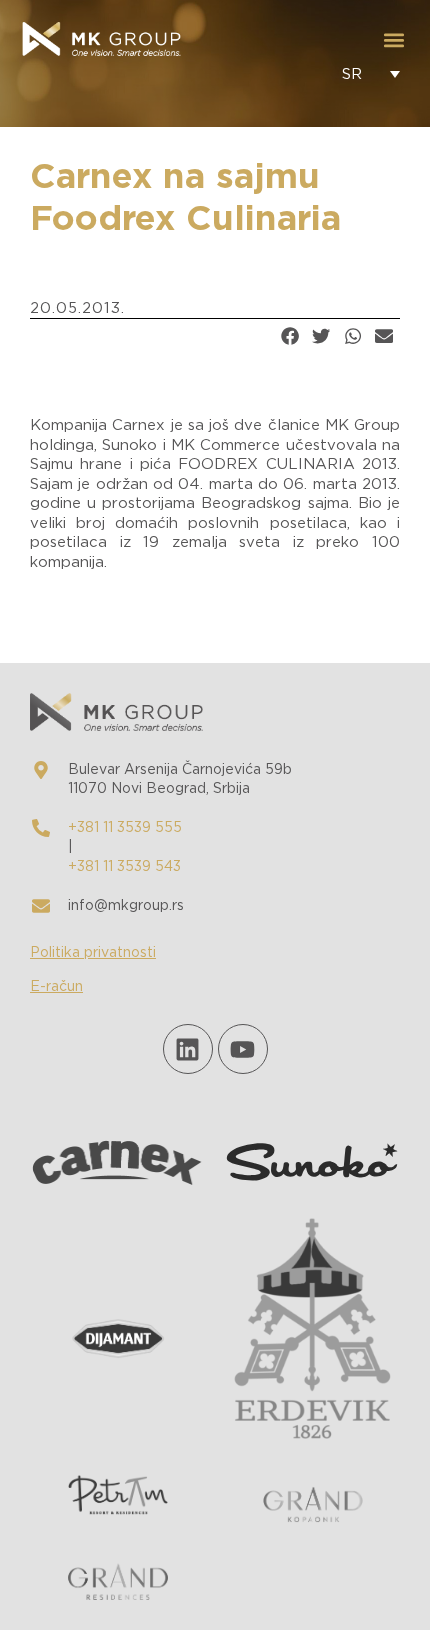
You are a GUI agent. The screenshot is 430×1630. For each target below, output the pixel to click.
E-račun (56, 987)
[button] (393, 40)
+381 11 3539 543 (124, 867)
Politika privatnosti (93, 953)
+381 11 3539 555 (125, 828)
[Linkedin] (188, 1049)
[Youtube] (243, 1049)
